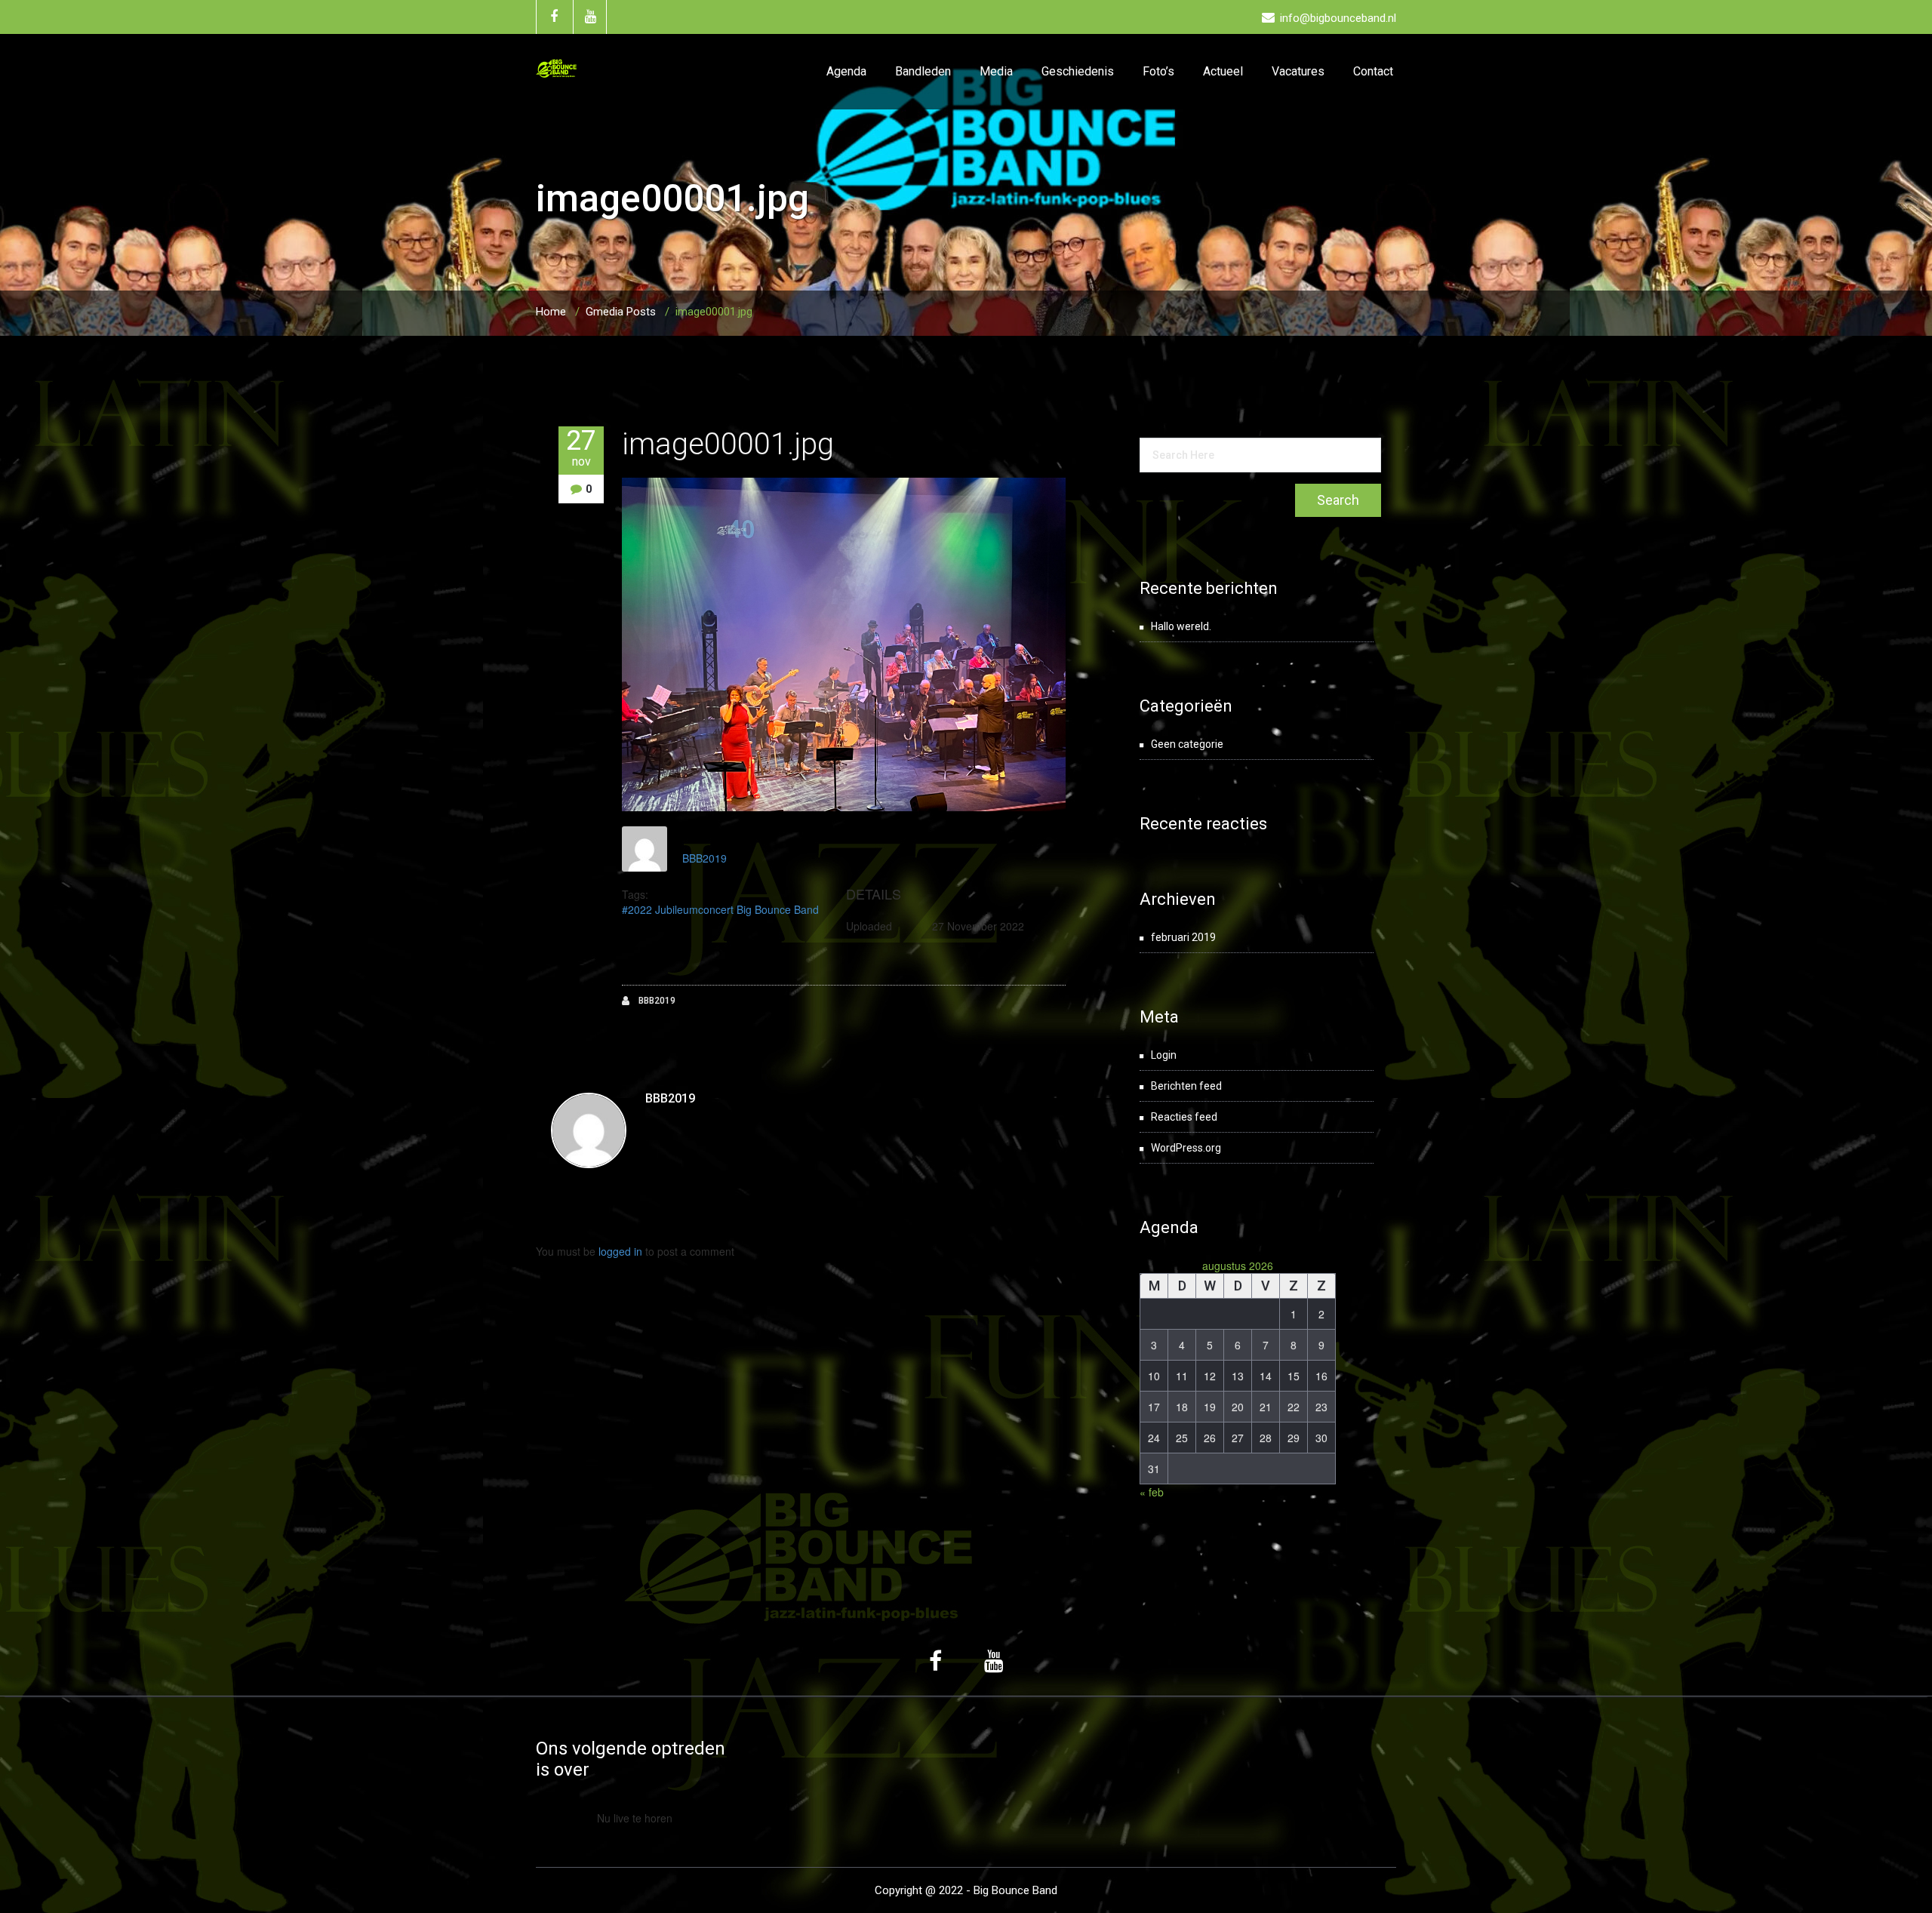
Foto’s (1158, 71)
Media (996, 71)
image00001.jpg (728, 444)
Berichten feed (1186, 1086)
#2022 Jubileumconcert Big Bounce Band (720, 909)
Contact (1373, 71)
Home (551, 312)
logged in (620, 1251)
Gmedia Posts (621, 312)
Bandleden (923, 71)
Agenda (846, 71)
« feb (1152, 1492)
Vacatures (1298, 71)
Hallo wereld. (1181, 626)
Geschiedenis (1078, 71)
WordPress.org (1186, 1148)
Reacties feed (1184, 1117)
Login (1164, 1055)
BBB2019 (705, 858)
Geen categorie (1187, 744)
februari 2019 (1183, 937)
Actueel (1223, 71)
